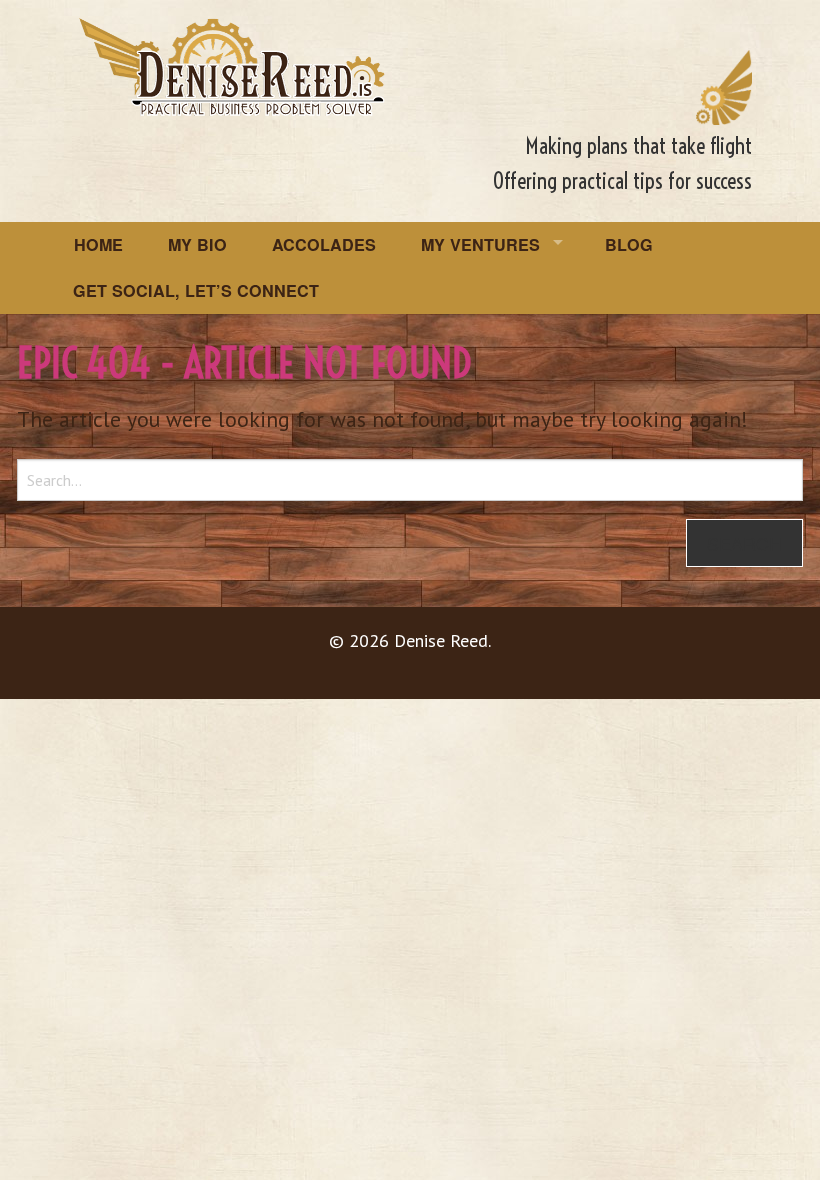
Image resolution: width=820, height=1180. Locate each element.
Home (98, 244)
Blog (629, 244)
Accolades (324, 244)
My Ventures (480, 244)
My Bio (197, 244)
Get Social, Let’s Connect (196, 290)
